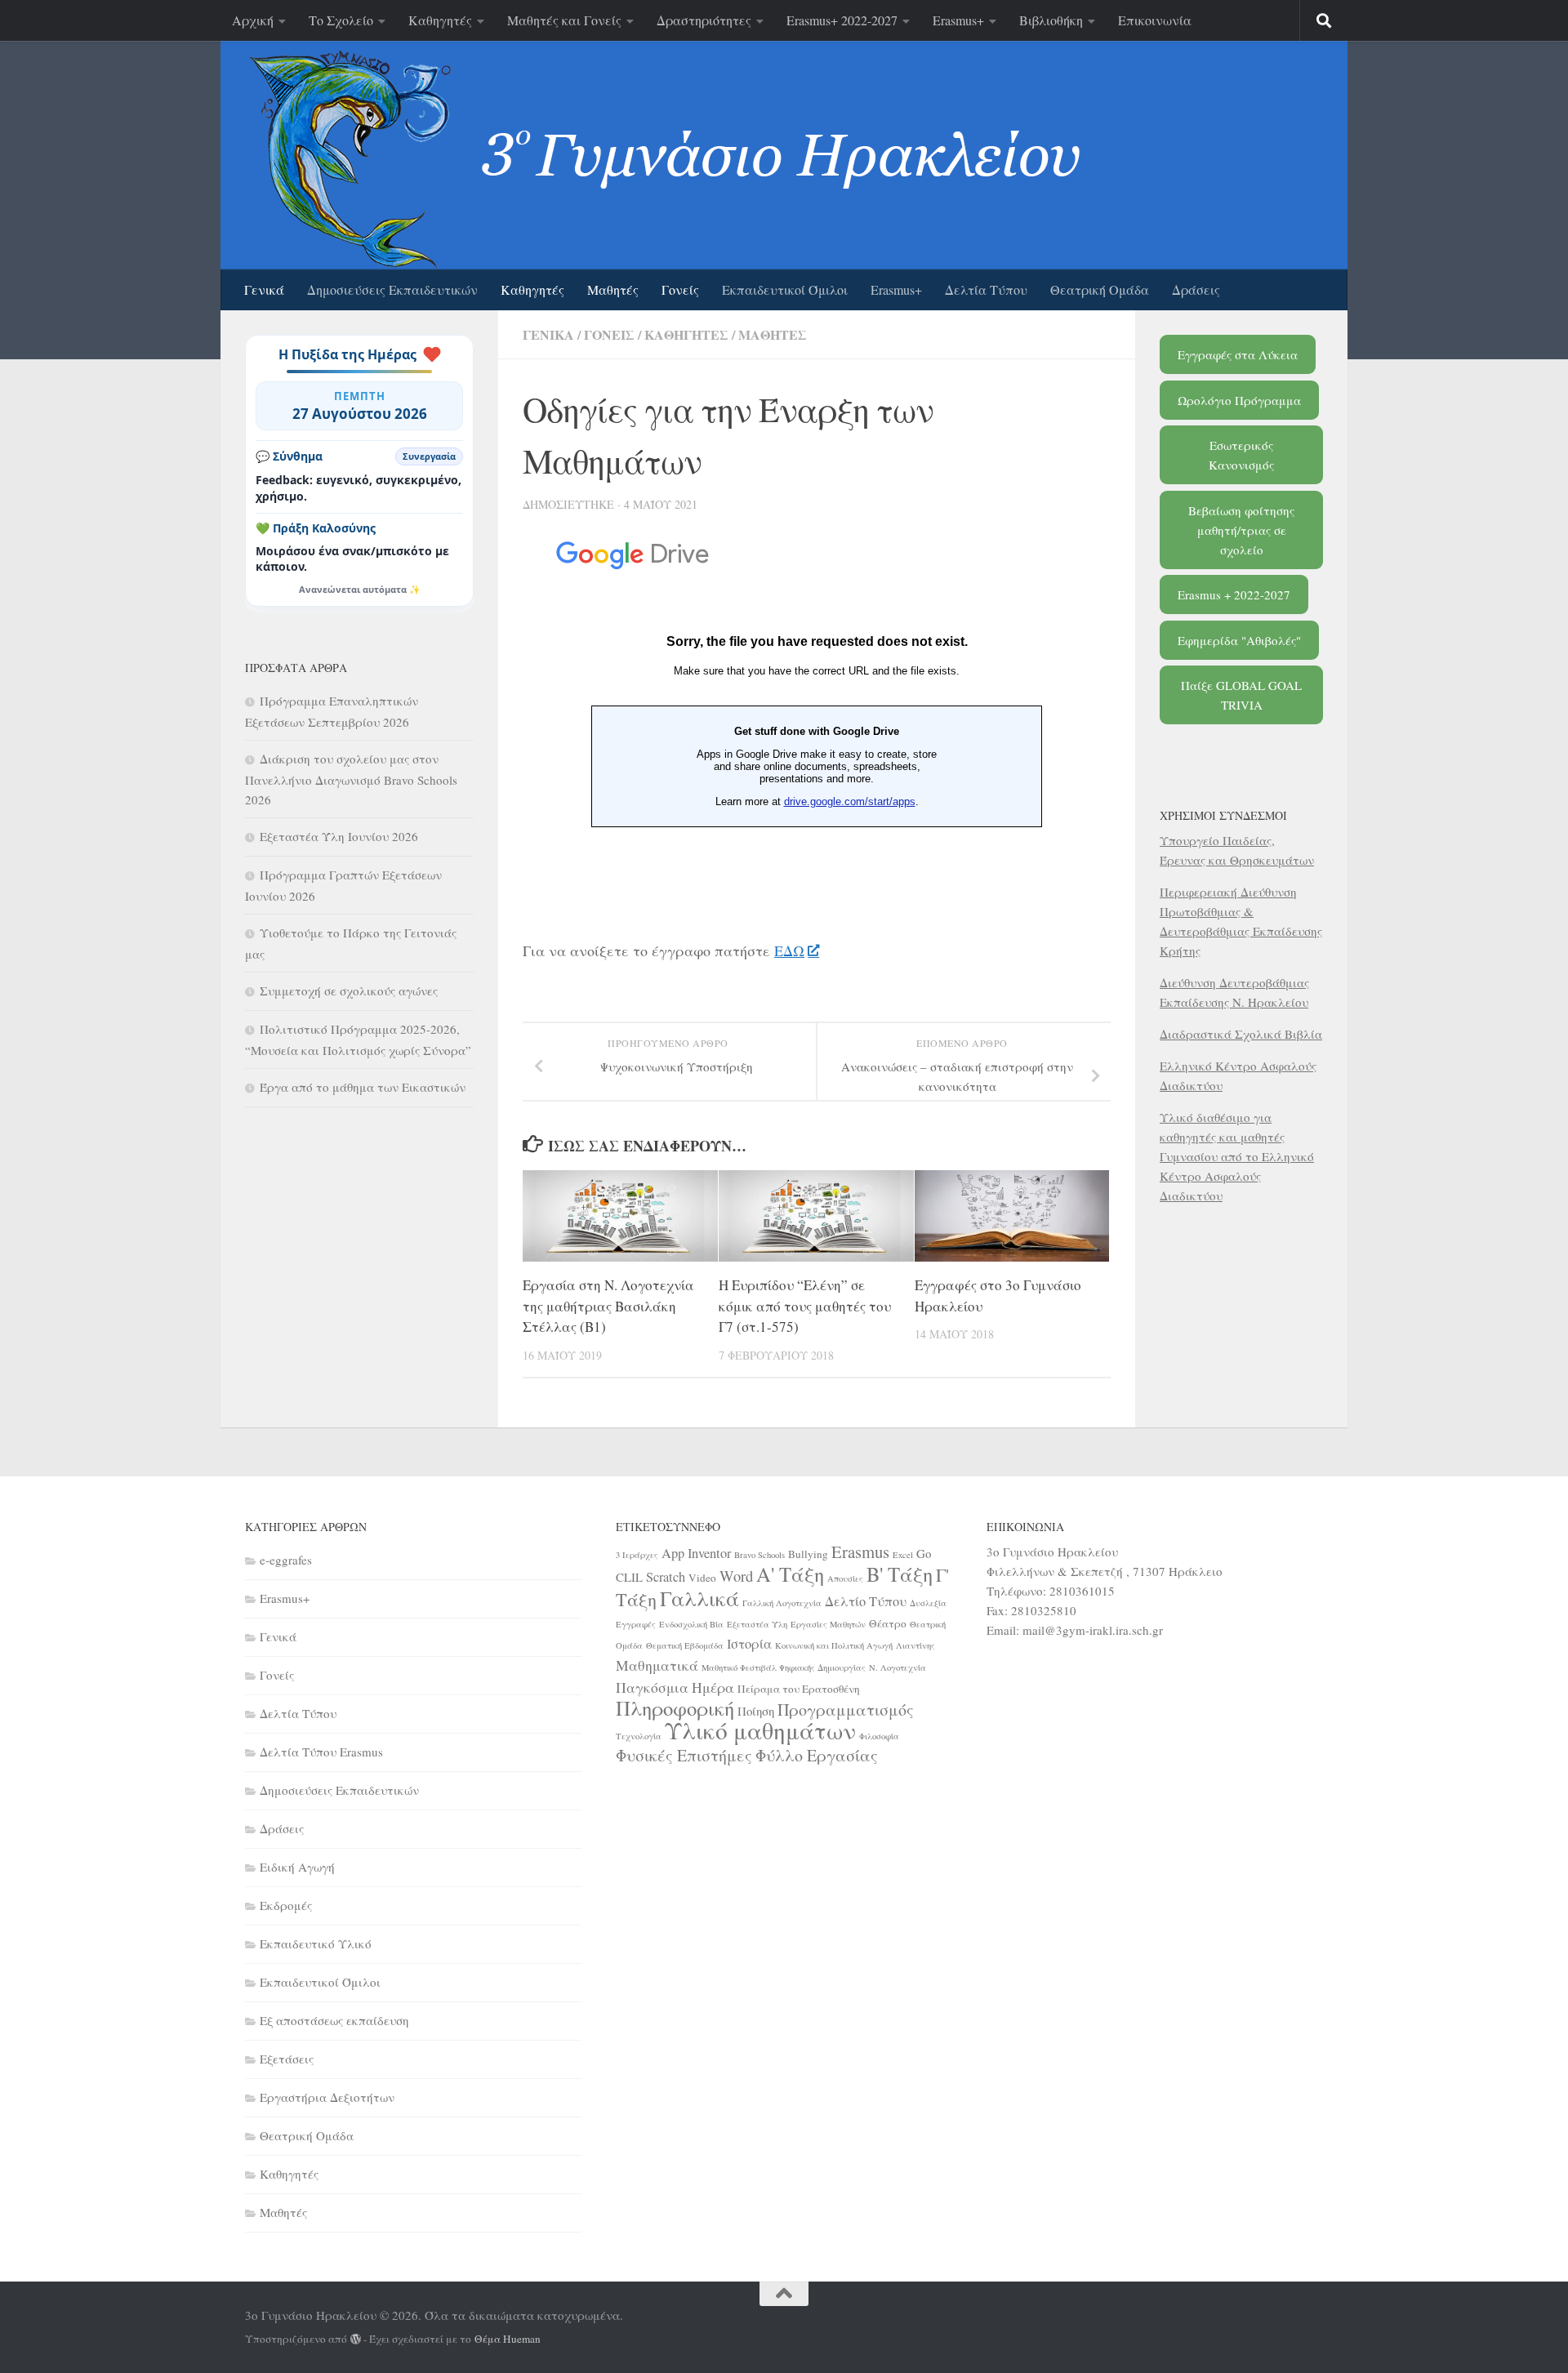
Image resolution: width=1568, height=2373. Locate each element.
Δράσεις (1196, 289)
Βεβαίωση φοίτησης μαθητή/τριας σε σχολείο (1241, 530)
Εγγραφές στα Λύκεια (1238, 354)
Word (736, 1576)
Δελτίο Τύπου (866, 1601)
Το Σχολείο (341, 20)
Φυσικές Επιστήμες (684, 1755)
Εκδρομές (286, 1905)
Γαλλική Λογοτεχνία (782, 1603)
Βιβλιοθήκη (1051, 20)
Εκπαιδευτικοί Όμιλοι (785, 289)
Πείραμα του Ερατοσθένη (799, 1689)
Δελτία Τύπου (986, 289)
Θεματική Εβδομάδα (685, 1645)
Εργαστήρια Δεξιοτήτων (327, 2097)
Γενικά (264, 289)
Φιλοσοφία (879, 1736)
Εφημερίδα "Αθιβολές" (1239, 640)
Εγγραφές (636, 1624)
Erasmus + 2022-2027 (1234, 594)
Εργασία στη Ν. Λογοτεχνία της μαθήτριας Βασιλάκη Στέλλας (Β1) (608, 1306)
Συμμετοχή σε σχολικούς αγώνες (349, 991)
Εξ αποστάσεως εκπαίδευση (334, 2020)
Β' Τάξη (900, 1574)
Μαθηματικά (657, 1665)
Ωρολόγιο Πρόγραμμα (1239, 400)
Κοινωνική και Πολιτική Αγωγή (834, 1645)
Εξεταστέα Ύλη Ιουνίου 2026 (339, 836)
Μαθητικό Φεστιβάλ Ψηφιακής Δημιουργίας (784, 1667)
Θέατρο (888, 1623)
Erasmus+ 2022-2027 (842, 20)
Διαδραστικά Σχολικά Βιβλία (1241, 1034)
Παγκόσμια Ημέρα (675, 1687)
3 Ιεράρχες (637, 1555)
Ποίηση (756, 1711)
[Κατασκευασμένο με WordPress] (356, 2339)
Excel (903, 1555)
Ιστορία (749, 1644)
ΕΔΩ (789, 951)
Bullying (808, 1554)
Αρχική (253, 20)
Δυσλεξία (928, 1603)
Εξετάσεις (287, 2059)
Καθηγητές (440, 20)
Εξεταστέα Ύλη (757, 1624)
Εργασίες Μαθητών (828, 1624)
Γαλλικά (699, 1598)
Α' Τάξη (790, 1574)
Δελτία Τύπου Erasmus (321, 1752)
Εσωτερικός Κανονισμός (1241, 455)
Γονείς (680, 289)
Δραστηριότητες (704, 20)
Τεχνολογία (639, 1736)
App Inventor (696, 1553)
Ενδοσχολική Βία (691, 1624)
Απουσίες (845, 1578)
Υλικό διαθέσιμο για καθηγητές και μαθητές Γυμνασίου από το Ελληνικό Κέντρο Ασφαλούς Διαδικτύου (1237, 1156)
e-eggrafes (286, 1560)
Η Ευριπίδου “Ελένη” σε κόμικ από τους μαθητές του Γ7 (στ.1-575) (805, 1306)
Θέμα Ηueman (508, 2339)
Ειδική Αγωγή (297, 1867)
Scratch (666, 1577)
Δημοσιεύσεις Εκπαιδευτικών (392, 289)
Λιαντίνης (915, 1645)
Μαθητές (613, 289)
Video (702, 1578)
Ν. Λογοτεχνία (898, 1667)
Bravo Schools (759, 1555)
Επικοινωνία (1155, 20)
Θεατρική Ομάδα (1100, 289)
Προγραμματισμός (846, 1710)
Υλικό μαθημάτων (760, 1730)
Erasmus (860, 1552)
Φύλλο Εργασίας (817, 1755)
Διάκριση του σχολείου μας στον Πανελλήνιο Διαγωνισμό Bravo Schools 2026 (351, 779)
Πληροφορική (675, 1708)
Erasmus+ (958, 20)
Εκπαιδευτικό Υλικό (316, 1943)
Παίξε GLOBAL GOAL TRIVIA (1241, 695)
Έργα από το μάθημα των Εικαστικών (363, 1087)
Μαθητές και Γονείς (564, 20)
